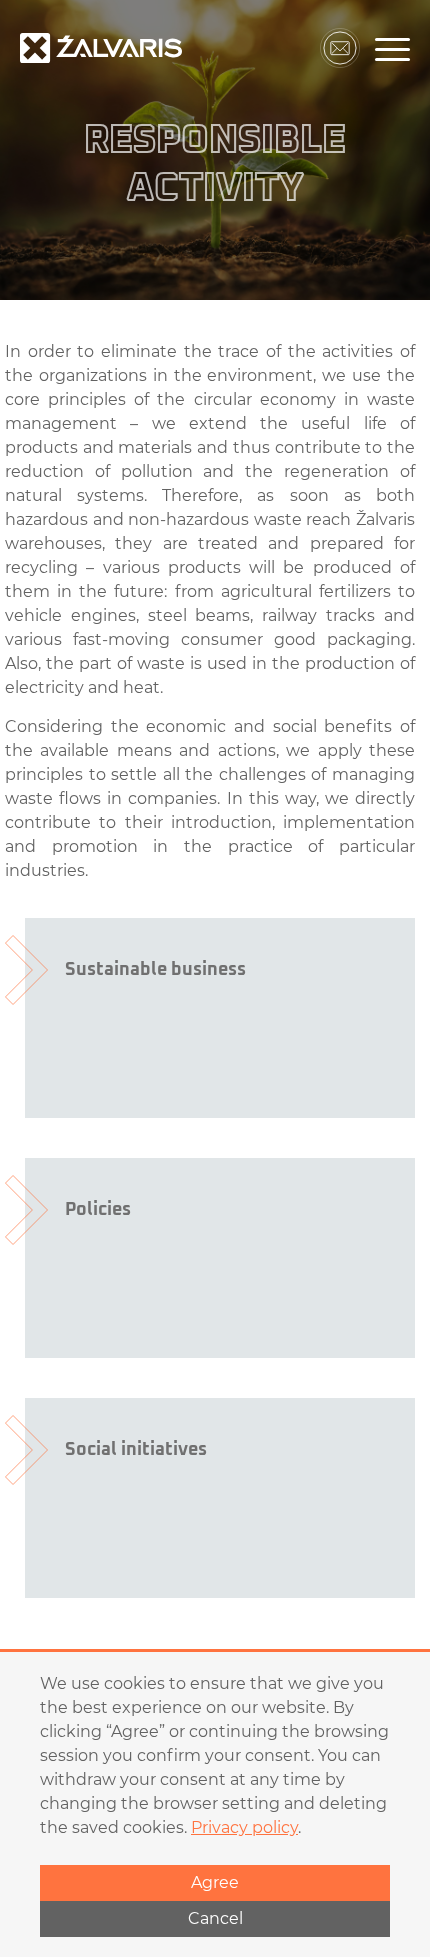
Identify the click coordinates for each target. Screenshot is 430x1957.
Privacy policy (244, 1827)
